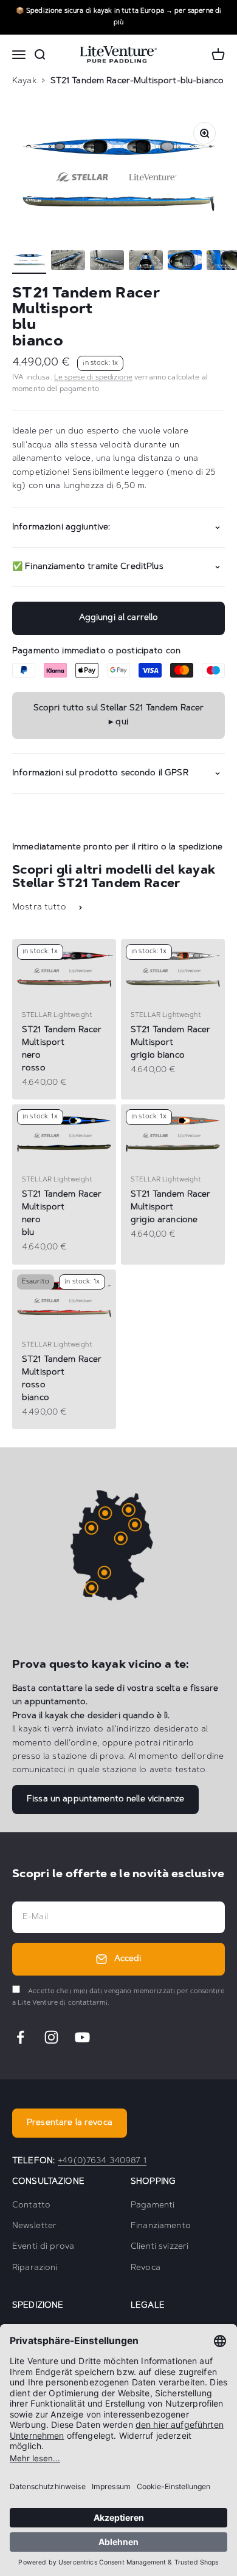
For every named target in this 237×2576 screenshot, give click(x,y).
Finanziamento (161, 2226)
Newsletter (34, 2226)
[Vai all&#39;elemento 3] (107, 262)
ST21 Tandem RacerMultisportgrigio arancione (170, 1208)
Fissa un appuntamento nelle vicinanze (105, 1799)
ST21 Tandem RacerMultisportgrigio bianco (170, 1043)
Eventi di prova (43, 2247)
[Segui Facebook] (20, 2037)
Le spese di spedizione (93, 378)
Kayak (24, 81)
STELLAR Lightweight (57, 1015)
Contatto (31, 2206)
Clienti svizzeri (160, 2247)
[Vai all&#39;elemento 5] (185, 262)
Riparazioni (35, 2268)
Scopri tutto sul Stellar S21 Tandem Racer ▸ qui (119, 715)
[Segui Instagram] (51, 2037)
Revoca (146, 2268)
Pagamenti (153, 2206)
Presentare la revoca (70, 2123)
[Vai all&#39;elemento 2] (68, 262)
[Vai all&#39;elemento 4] (146, 262)
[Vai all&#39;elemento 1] (29, 262)
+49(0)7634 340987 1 (102, 2161)
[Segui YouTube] (82, 2037)
